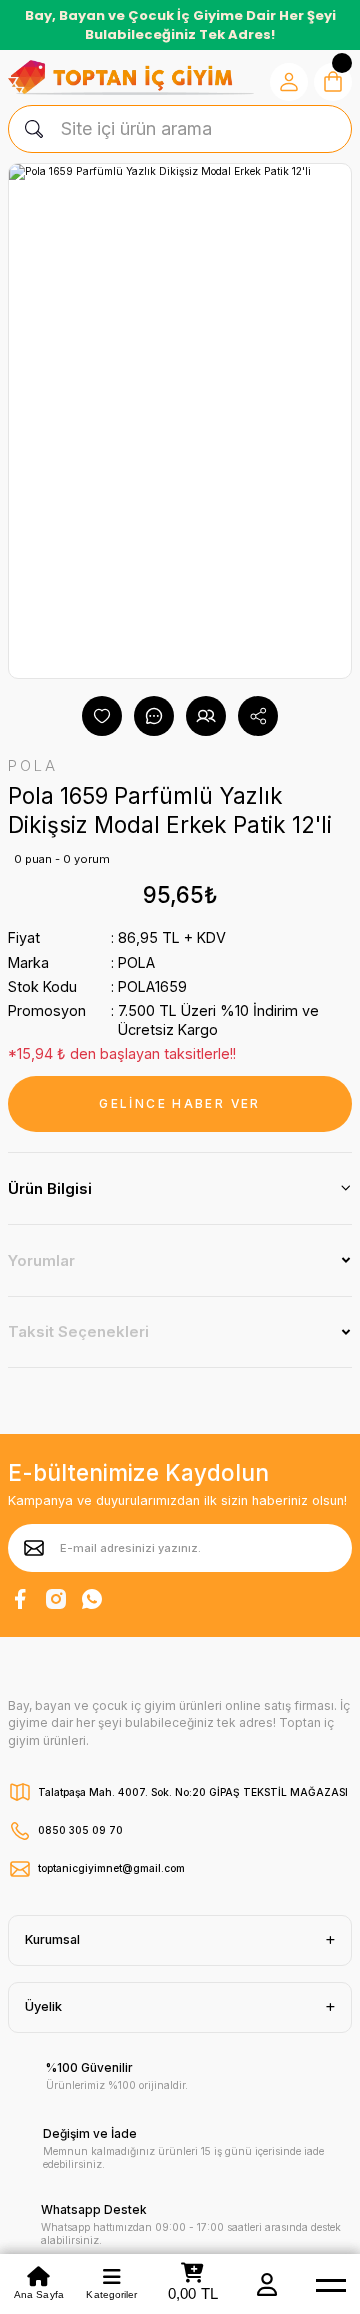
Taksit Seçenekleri (78, 1331)
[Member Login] (267, 2284)
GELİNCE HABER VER (179, 1103)
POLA (136, 962)
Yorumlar (41, 1260)
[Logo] (131, 77)
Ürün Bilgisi (50, 1188)
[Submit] (34, 1548)
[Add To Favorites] (102, 716)
